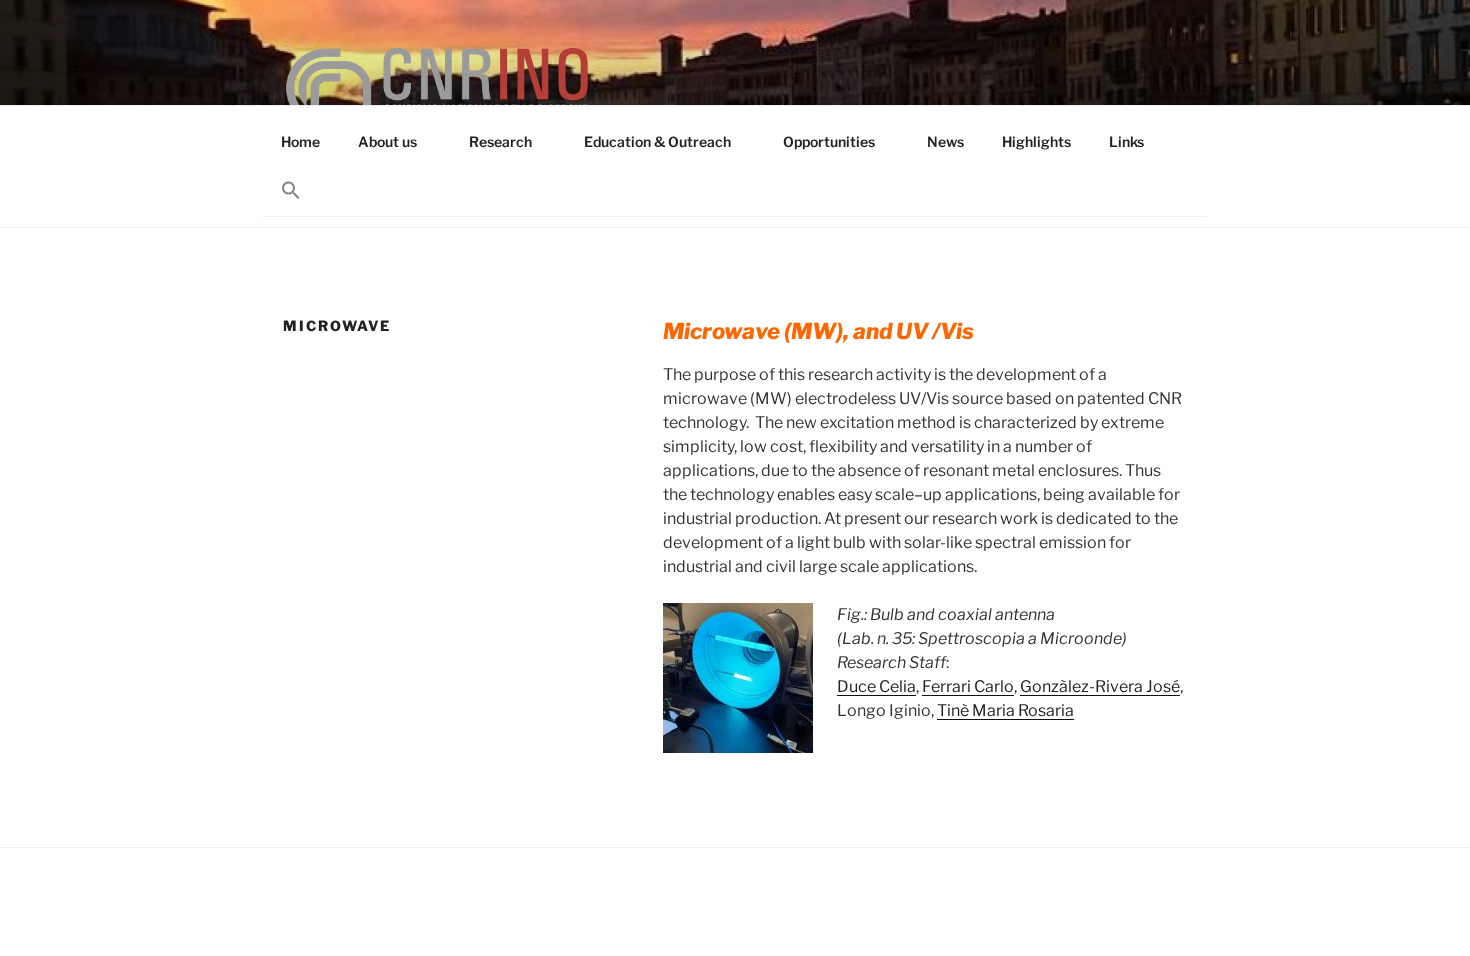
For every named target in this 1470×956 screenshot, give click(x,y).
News (945, 141)
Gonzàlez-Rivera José (1100, 686)
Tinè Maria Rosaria (1005, 710)
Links (1126, 141)
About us (387, 141)
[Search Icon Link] (290, 191)
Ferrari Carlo (968, 686)
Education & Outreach (657, 141)
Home (300, 141)
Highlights (1036, 141)
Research (500, 141)
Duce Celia (876, 686)
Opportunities (829, 141)
